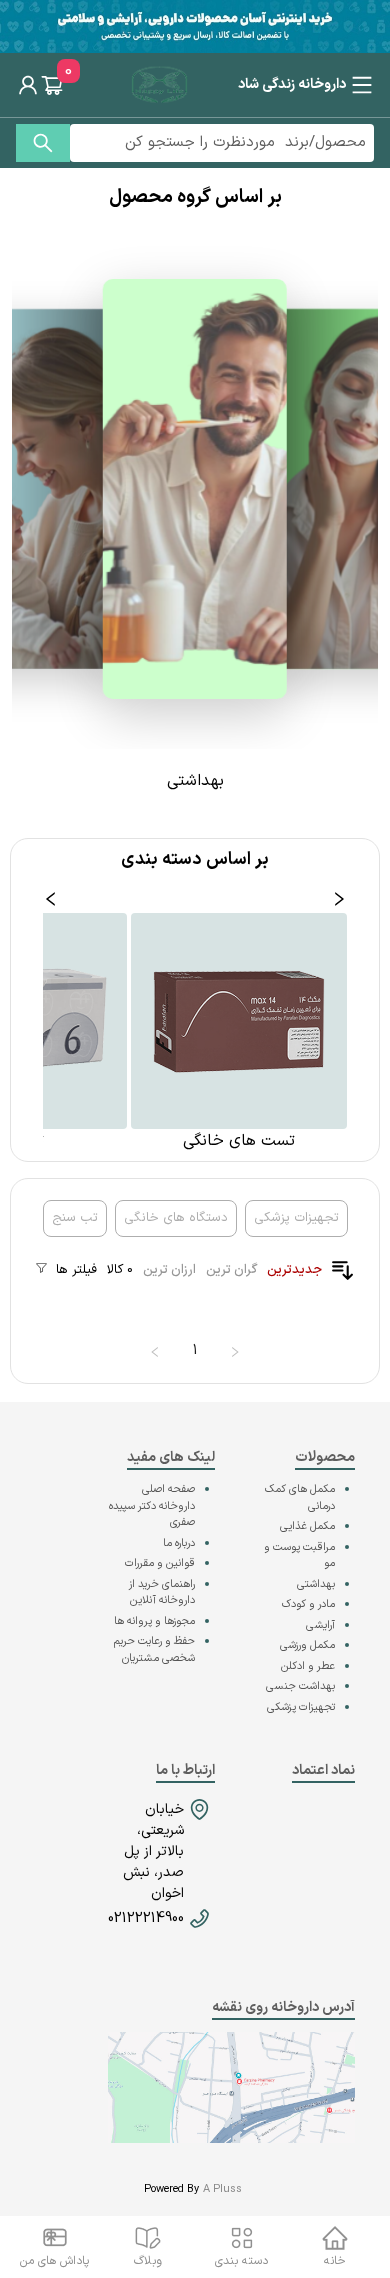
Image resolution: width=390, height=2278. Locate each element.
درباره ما (179, 1543)
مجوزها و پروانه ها (154, 1621)
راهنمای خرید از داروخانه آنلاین (162, 1593)
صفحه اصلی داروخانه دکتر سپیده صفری (152, 1506)
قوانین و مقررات (160, 1563)
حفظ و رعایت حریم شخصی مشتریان (154, 1650)
